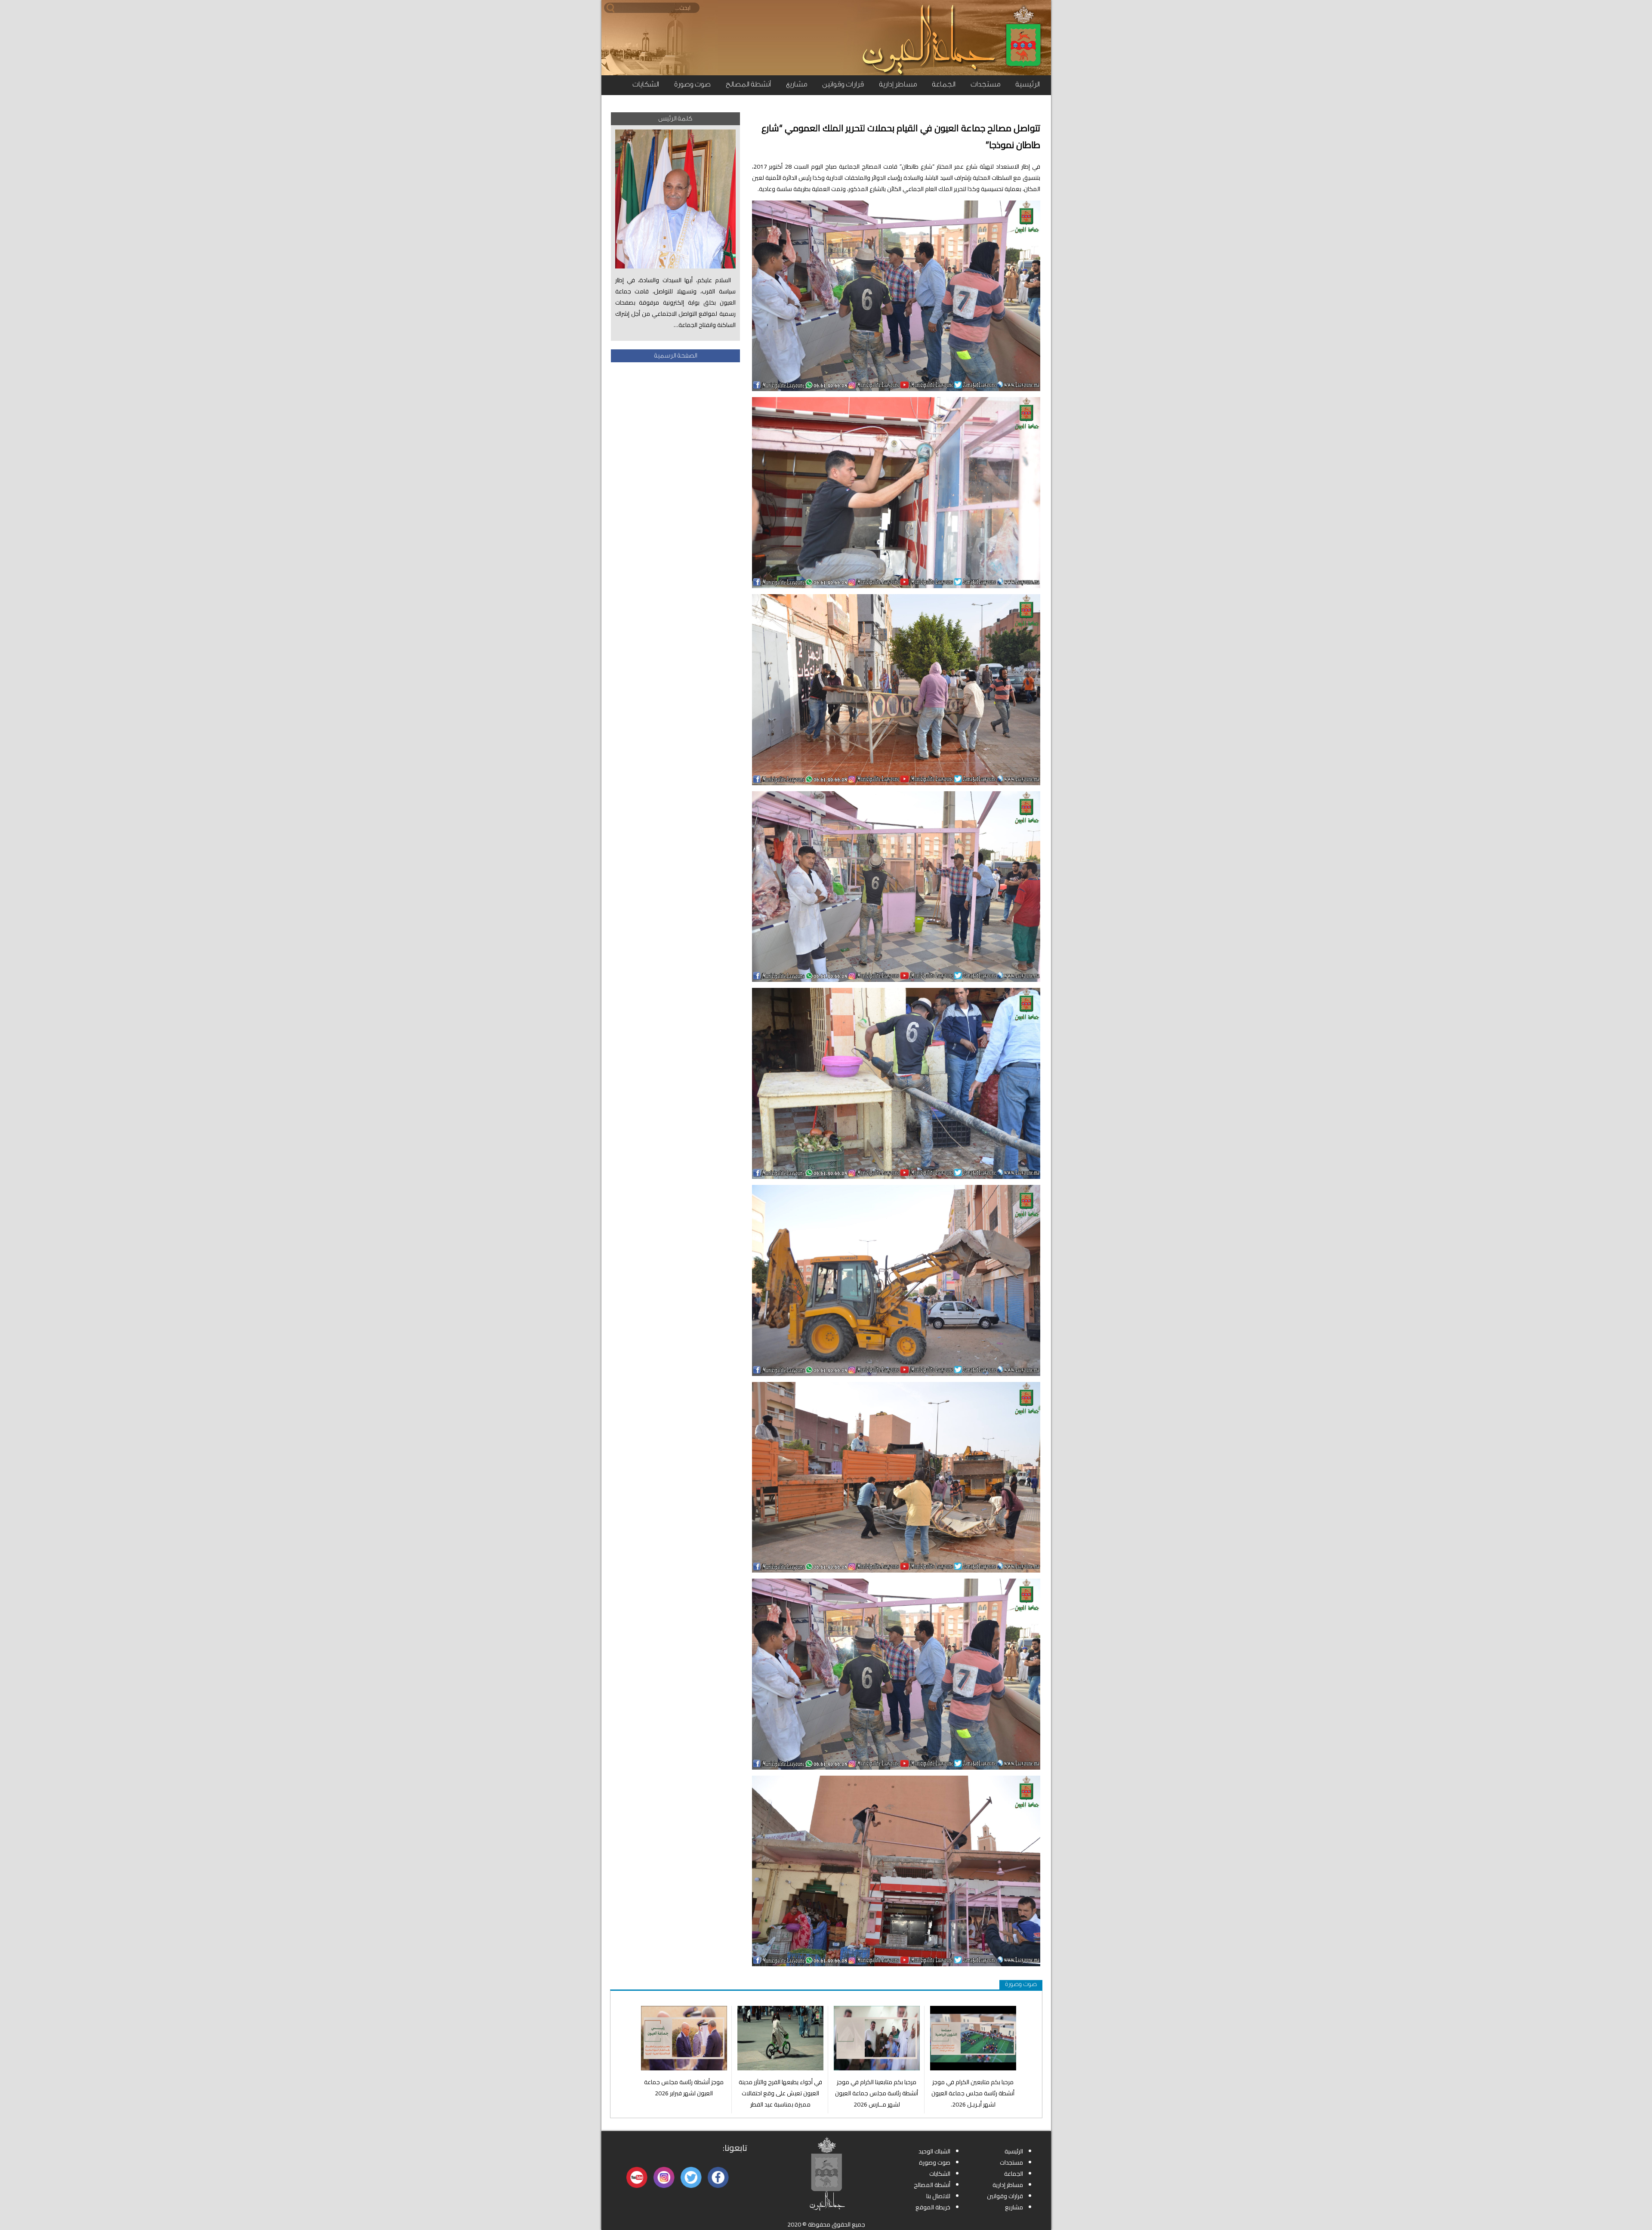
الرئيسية (1028, 84)
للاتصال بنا (938, 2196)
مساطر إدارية (898, 84)
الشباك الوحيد (934, 2151)
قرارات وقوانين (843, 84)
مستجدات (985, 84)
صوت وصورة (692, 84)
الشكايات (646, 84)
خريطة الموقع (933, 2207)
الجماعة (944, 84)
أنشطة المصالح (748, 84)
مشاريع (797, 84)
